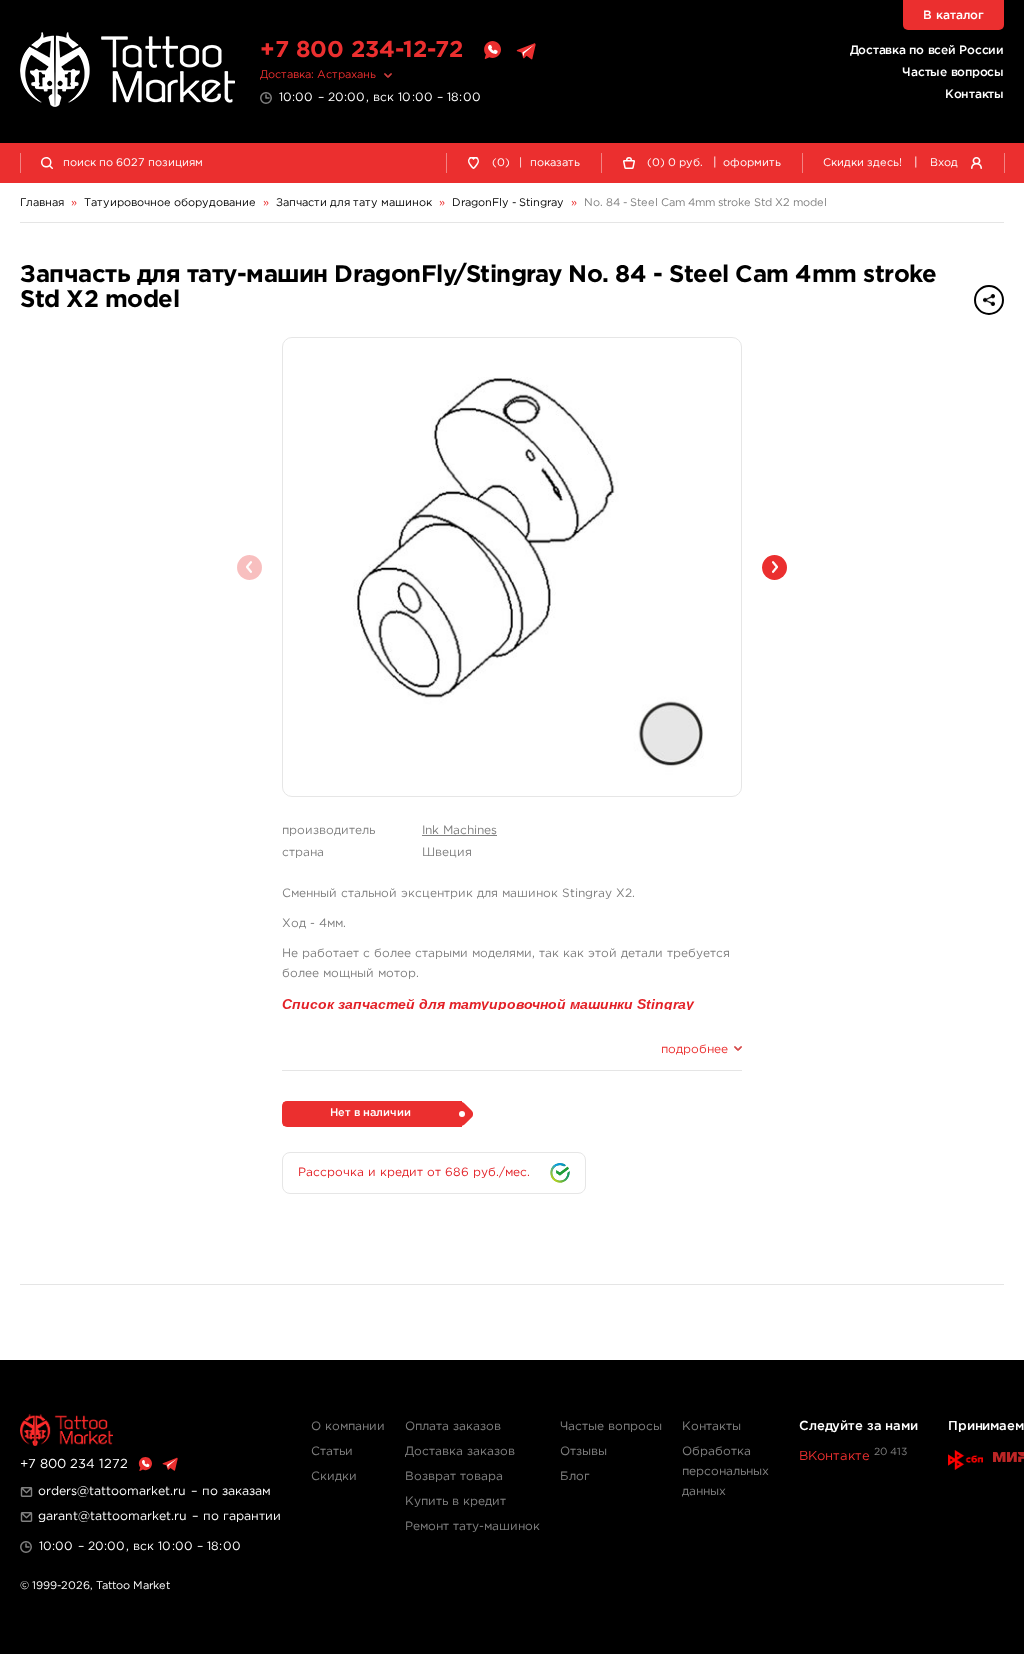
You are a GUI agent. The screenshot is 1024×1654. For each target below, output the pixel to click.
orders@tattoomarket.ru (112, 1491)
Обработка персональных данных (725, 1471)
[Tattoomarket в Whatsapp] (492, 51)
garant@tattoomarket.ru (112, 1516)
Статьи (332, 1451)
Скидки (334, 1476)
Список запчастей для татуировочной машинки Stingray (488, 1004)
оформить (752, 163)
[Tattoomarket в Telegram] (526, 51)
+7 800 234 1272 (74, 1464)
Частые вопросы (953, 72)
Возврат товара (454, 1476)
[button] (774, 567)
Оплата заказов (453, 1426)
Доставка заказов (460, 1451)
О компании (348, 1426)
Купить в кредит (455, 1501)
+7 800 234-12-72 (361, 50)
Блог (575, 1476)
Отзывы (583, 1451)
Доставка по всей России (927, 50)
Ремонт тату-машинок (472, 1526)
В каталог (953, 15)
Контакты (974, 94)
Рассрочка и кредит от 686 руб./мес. (414, 1172)
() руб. (675, 163)
